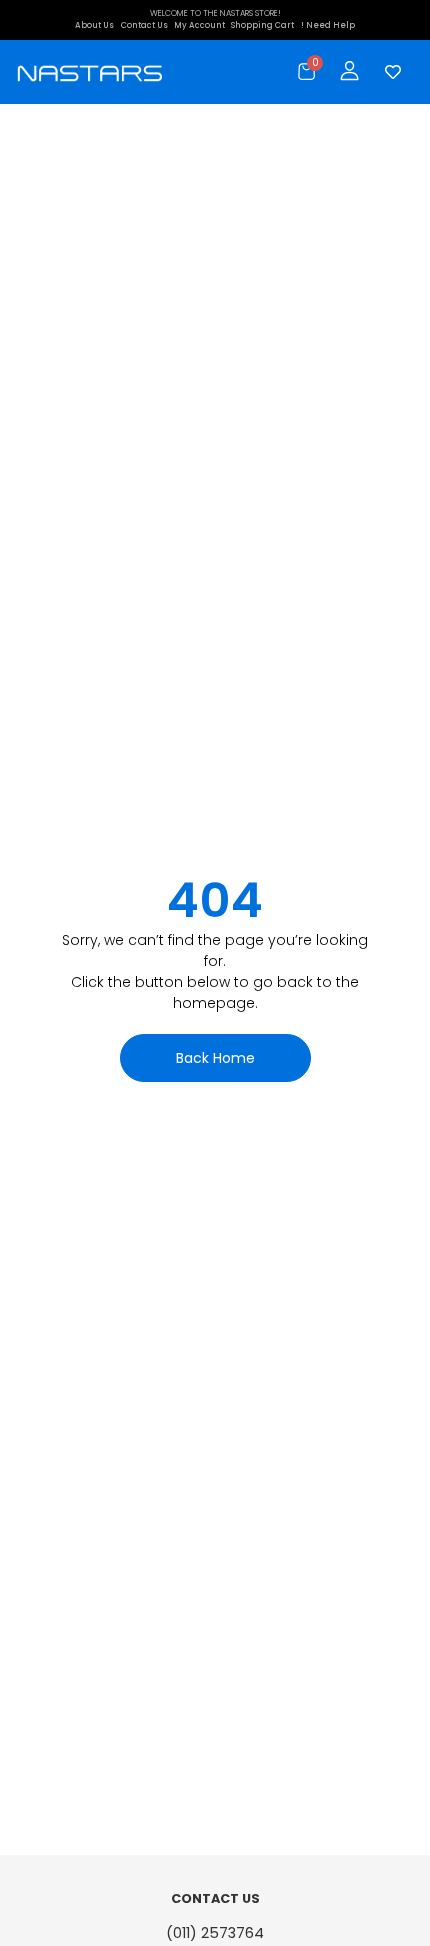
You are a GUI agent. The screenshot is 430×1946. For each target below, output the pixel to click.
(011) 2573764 (215, 1933)
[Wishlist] (388, 72)
